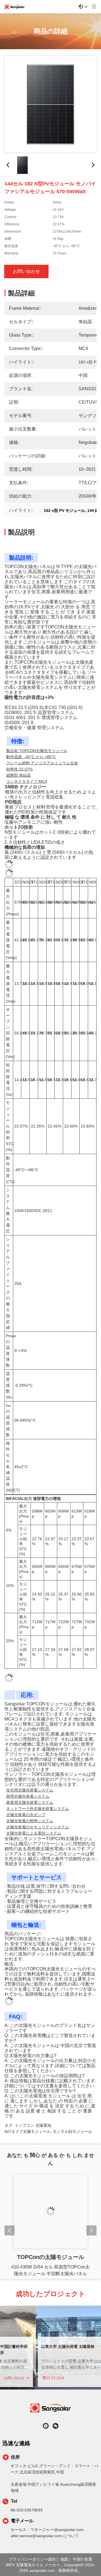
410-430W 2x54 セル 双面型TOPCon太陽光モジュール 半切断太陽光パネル (50, 2270)
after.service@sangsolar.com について (45, 2536)
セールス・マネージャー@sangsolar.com (47, 2530)
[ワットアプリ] (46, 2426)
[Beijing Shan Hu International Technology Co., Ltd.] (15, 7)
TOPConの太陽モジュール (51, 2257)
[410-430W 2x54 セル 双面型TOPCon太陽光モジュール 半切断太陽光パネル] (50, 2211)
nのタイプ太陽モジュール (27, 2127)
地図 (64, 2559)
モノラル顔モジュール (72, 2127)
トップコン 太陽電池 (33, 2121)
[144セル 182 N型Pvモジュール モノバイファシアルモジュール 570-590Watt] (50, 104)
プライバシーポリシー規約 (32, 2559)
